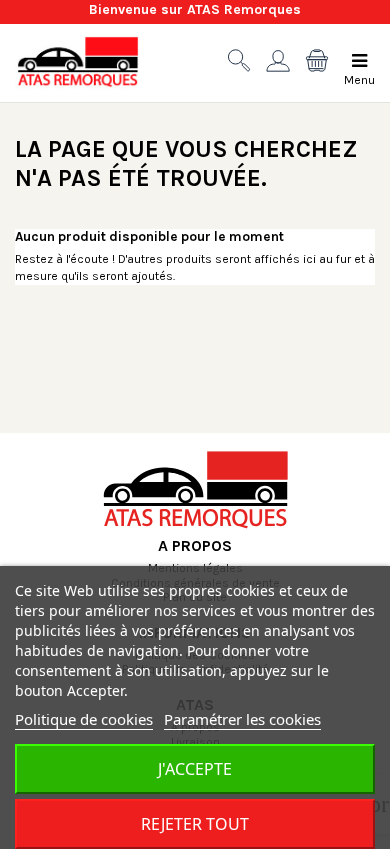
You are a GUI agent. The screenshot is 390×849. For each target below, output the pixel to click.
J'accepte (195, 769)
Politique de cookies (84, 719)
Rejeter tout (195, 824)
